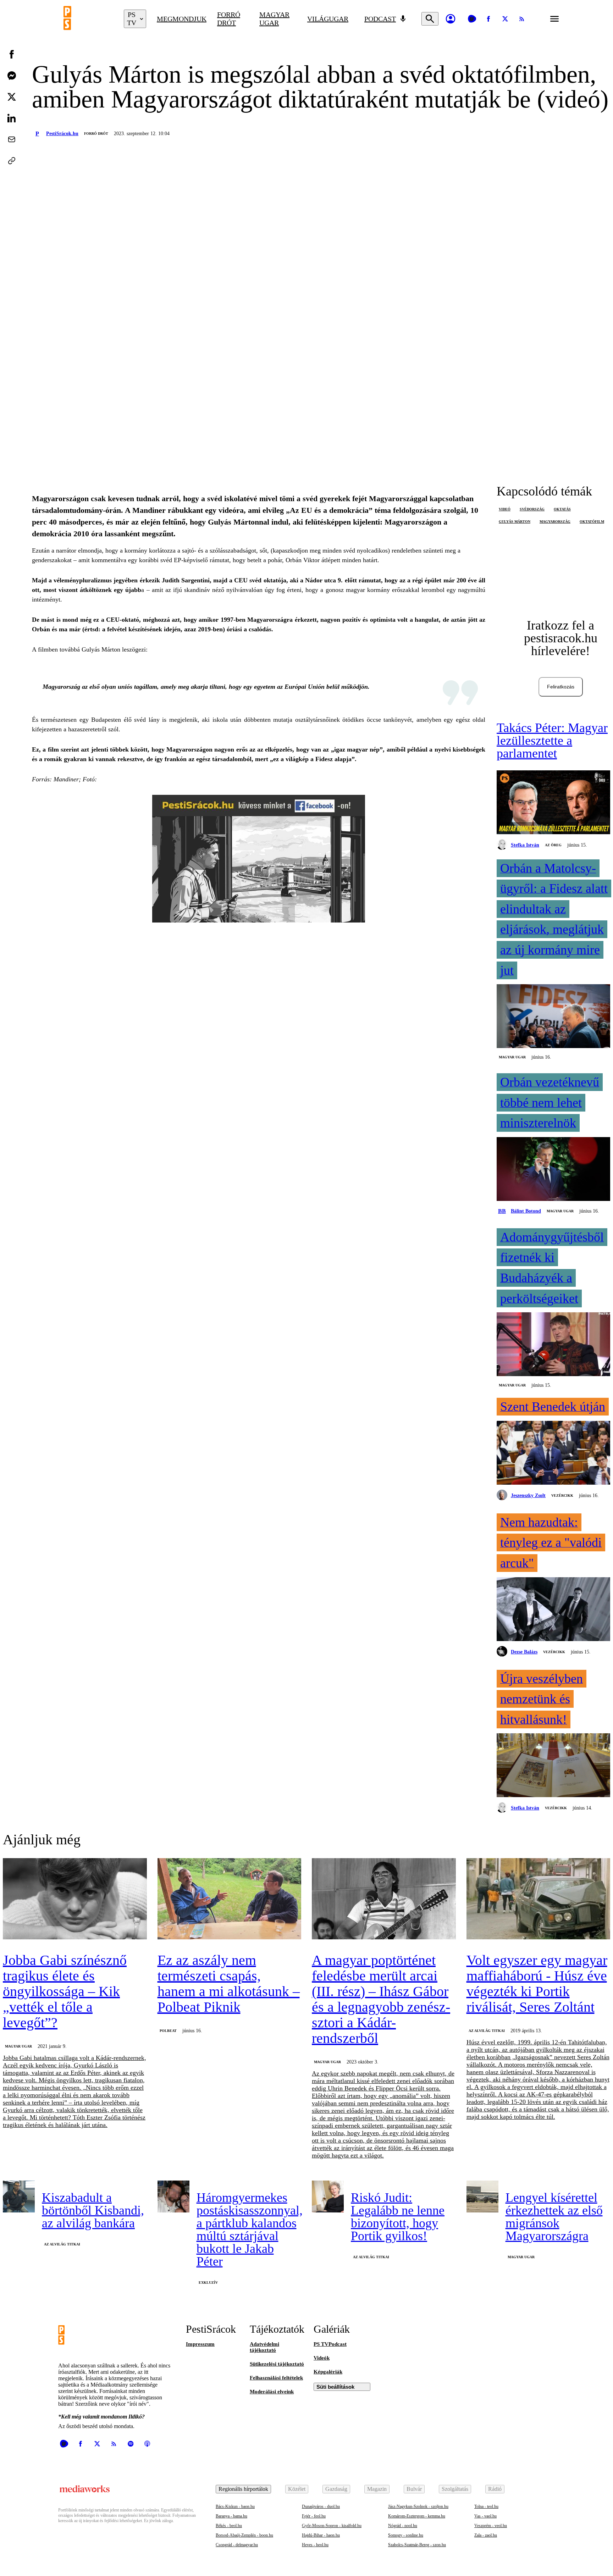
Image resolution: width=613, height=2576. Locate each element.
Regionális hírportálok (243, 2489)
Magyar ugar (274, 19)
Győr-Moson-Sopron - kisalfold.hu (332, 2526)
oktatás (562, 509)
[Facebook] (488, 19)
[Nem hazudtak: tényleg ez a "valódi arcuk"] (553, 1610)
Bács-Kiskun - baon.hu (235, 2506)
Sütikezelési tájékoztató (277, 2364)
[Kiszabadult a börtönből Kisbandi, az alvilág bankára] (19, 2196)
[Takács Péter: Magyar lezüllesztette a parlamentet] (553, 803)
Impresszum (200, 2344)
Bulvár (414, 2489)
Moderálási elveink (272, 2392)
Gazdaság (336, 2489)
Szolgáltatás (455, 2489)
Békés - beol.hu (229, 2526)
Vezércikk (562, 1495)
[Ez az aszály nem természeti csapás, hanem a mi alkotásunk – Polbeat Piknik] (230, 1899)
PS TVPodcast (330, 2344)
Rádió (495, 2489)
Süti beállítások (335, 2387)
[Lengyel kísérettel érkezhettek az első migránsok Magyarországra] (482, 2196)
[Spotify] (131, 2444)
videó (505, 509)
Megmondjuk (182, 19)
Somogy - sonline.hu (406, 2535)
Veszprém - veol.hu (491, 2526)
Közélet (297, 2489)
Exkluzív (208, 2283)
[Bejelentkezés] (451, 19)
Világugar (328, 19)
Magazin (377, 2489)
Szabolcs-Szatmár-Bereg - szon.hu (417, 2545)
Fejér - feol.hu (314, 2516)
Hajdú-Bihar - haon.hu (321, 2535)
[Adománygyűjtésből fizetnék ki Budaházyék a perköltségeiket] (553, 1345)
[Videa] (472, 19)
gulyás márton (515, 522)
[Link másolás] (12, 161)
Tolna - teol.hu (486, 2506)
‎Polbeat (168, 2031)
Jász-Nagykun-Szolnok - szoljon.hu (418, 2506)
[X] (505, 19)
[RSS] (522, 19)
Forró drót (229, 19)
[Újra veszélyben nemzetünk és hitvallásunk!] (553, 1766)
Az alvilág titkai (487, 2031)
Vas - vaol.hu (485, 2516)
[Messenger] (12, 76)
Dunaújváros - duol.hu (321, 2506)
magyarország (555, 522)
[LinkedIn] (12, 118)
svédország (532, 509)
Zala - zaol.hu (486, 2535)
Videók (322, 2358)
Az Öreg (553, 845)
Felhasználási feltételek (276, 2378)
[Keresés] (430, 19)
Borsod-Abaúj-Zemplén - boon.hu (244, 2535)
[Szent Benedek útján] (553, 1453)
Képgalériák (328, 2372)
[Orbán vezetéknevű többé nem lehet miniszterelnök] (553, 1170)
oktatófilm (592, 522)
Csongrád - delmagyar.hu (237, 2545)
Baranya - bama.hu (231, 2516)
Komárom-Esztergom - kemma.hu (417, 2516)
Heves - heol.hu (315, 2545)
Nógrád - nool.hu (403, 2526)
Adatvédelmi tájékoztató (264, 2347)
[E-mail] (12, 139)
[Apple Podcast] (147, 2444)
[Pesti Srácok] (88, 19)
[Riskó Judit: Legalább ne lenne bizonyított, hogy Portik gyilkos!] (328, 2196)
